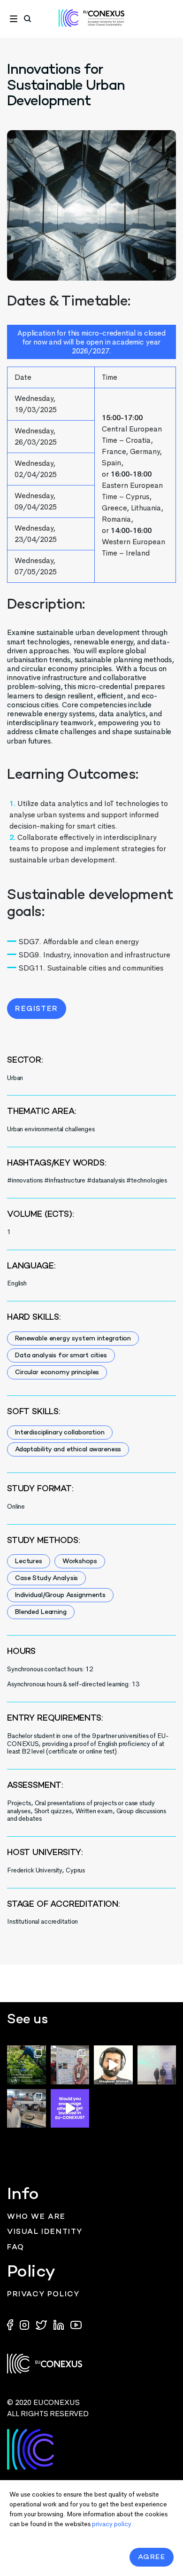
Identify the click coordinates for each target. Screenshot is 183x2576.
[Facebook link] (12, 2324)
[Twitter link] (42, 2324)
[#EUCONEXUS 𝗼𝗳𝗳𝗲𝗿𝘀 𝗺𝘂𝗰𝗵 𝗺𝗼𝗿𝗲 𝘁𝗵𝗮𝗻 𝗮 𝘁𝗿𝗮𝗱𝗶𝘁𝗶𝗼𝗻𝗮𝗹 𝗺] (70, 2109)
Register (37, 1009)
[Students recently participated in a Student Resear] (157, 2065)
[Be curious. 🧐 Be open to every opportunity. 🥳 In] (113, 2065)
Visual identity (45, 2232)
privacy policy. (112, 2524)
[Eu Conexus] (91, 18)
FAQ (16, 2248)
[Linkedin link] (60, 2324)
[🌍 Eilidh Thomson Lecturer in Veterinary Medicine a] (70, 2065)
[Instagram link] (25, 2324)
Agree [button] (152, 2557)
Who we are (36, 2217)
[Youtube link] (76, 2324)
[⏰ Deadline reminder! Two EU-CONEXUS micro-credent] (27, 2065)
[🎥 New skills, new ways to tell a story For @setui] (27, 2109)
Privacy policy (43, 2295)
